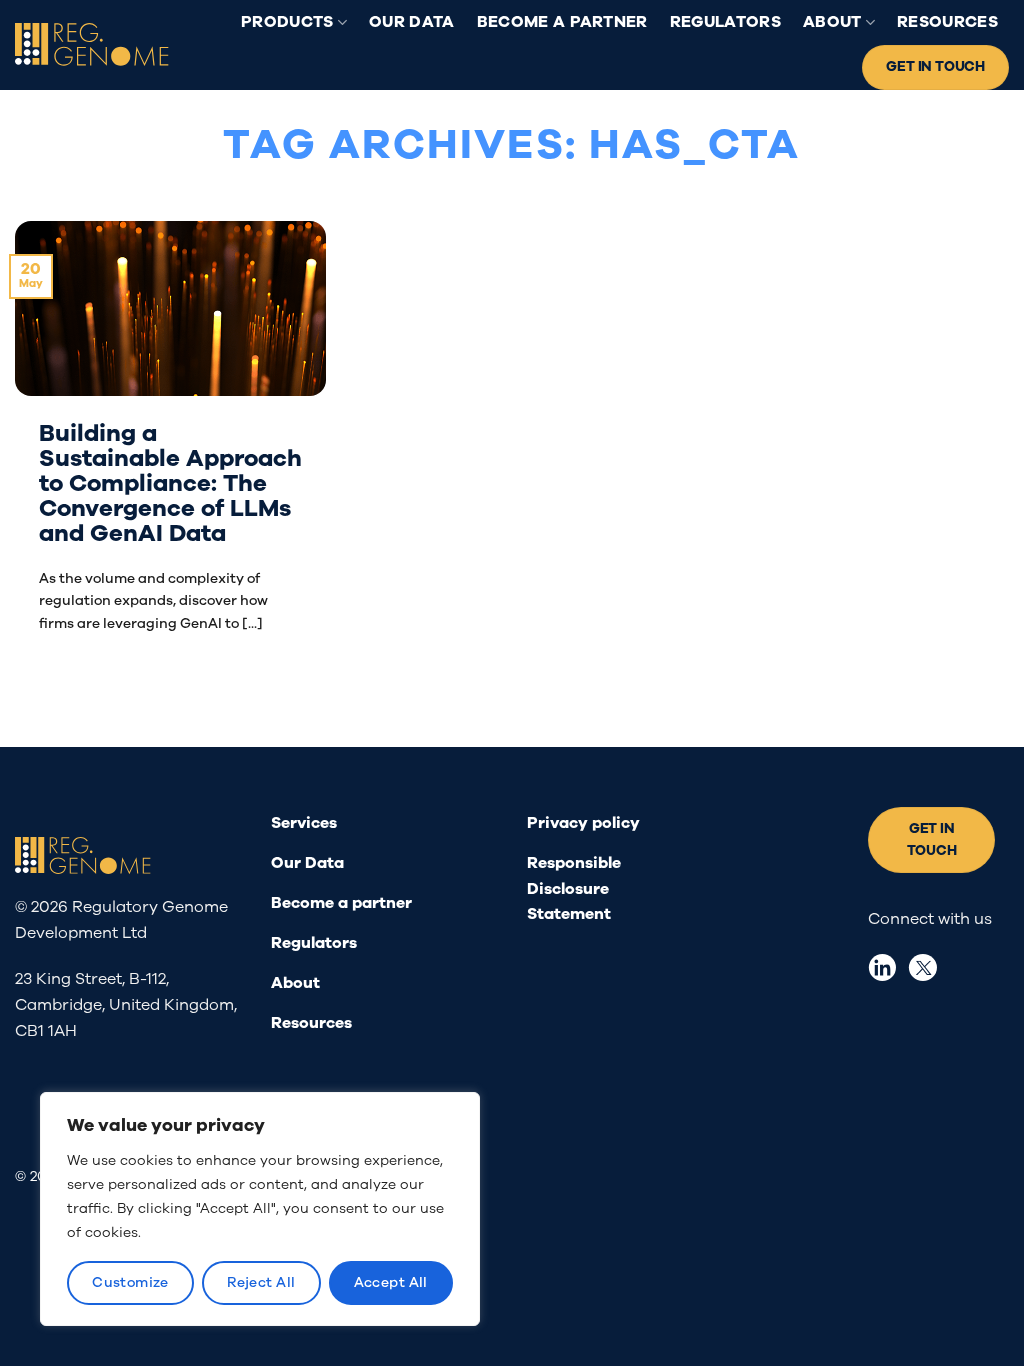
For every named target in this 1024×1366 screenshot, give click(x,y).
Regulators (725, 22)
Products (287, 22)
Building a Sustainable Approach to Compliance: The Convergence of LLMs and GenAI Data (170, 484)
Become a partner (562, 22)
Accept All (391, 1282)
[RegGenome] (92, 45)
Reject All (261, 1282)
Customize (130, 1282)
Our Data (412, 22)
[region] (260, 1209)
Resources (947, 22)
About (832, 22)
